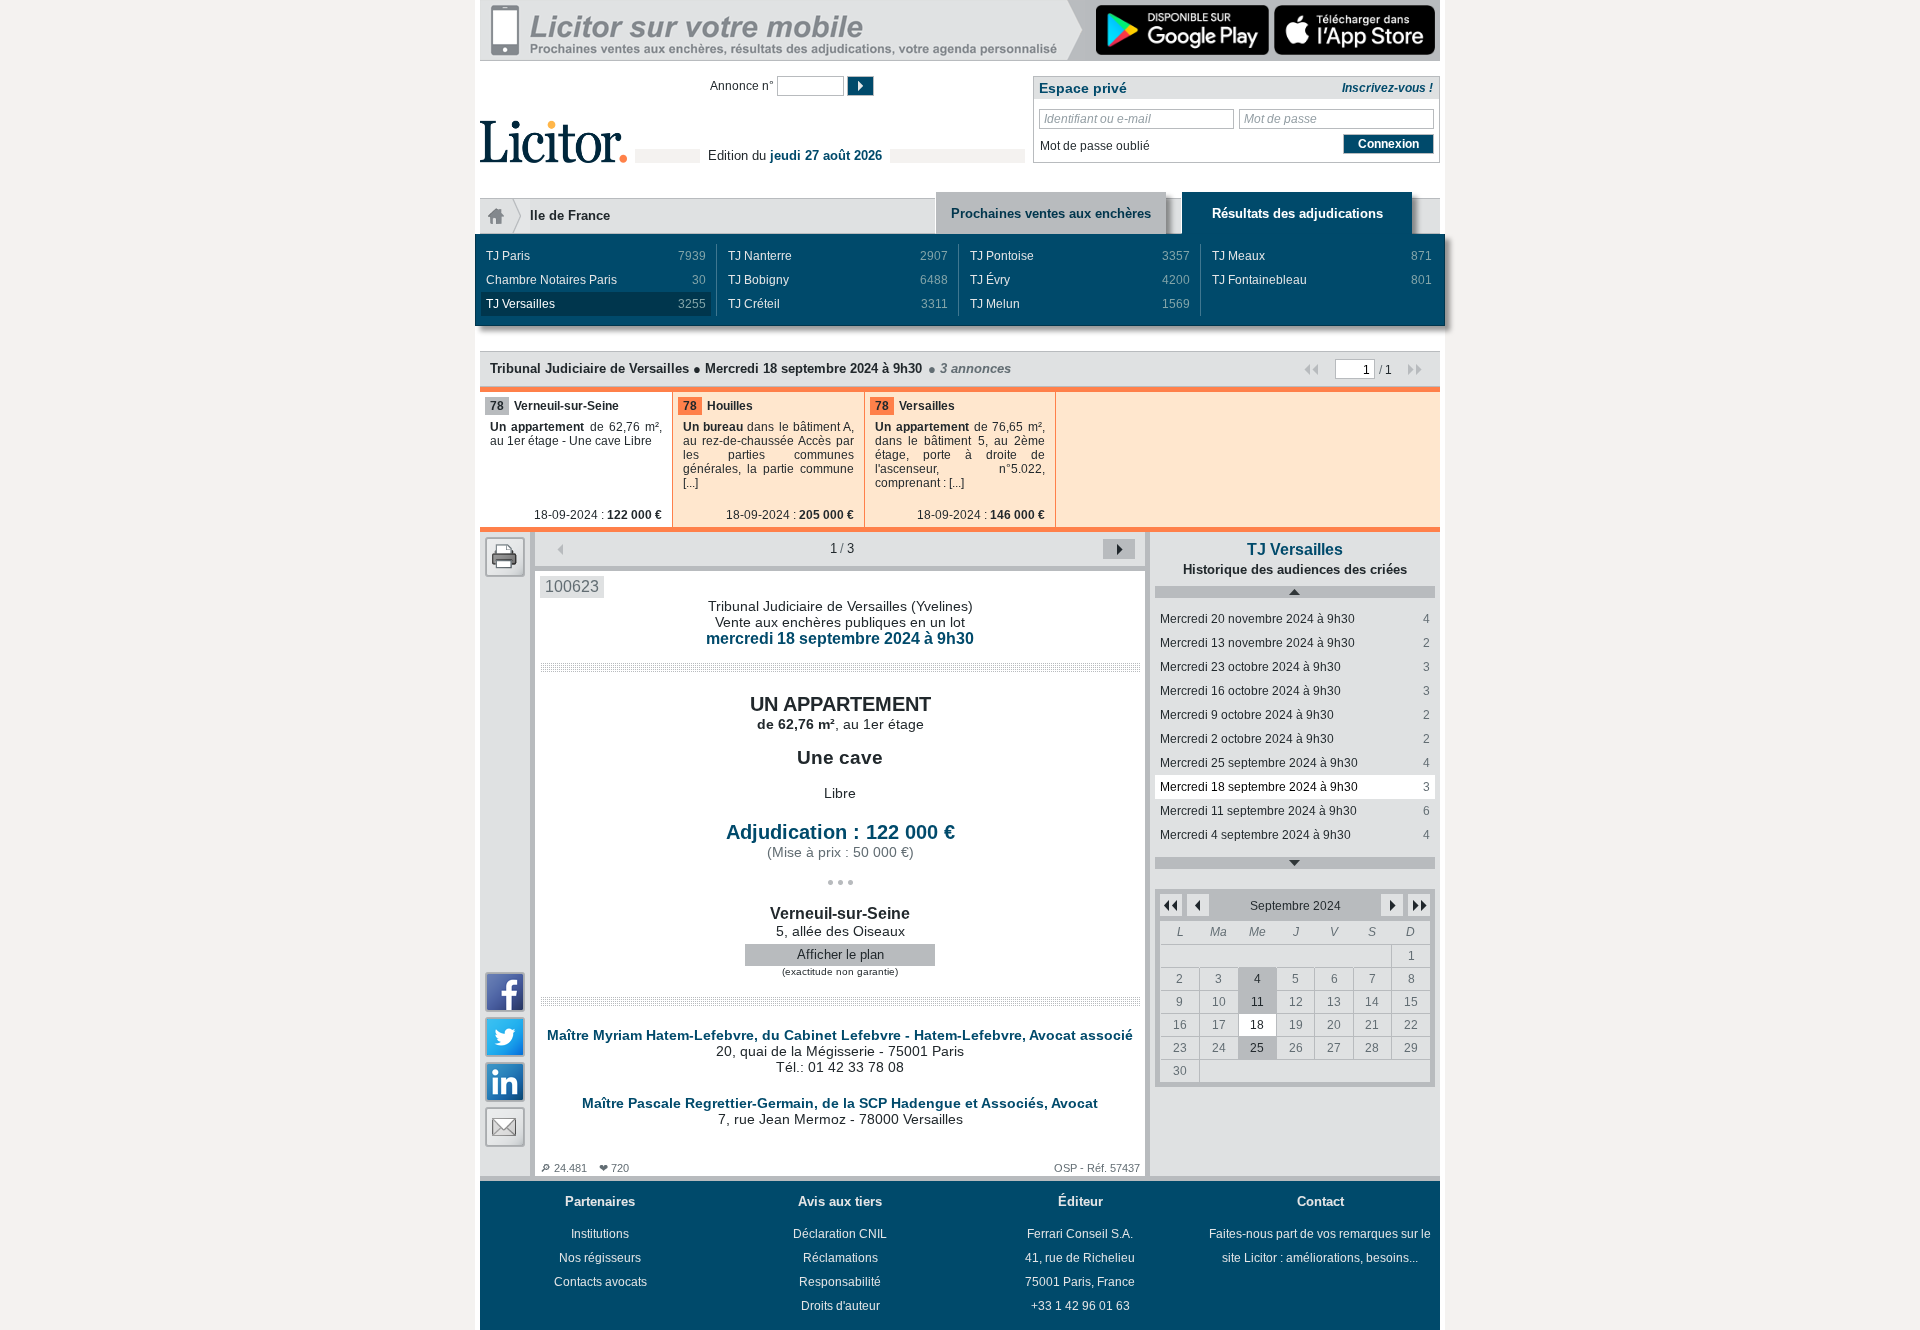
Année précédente (1171, 905)
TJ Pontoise (1080, 256)
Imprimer (505, 557)
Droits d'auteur (840, 1306)
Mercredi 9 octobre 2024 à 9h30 (1295, 715)
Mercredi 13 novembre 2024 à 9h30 (1295, 643)
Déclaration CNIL (840, 1234)
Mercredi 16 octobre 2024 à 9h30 (1295, 691)
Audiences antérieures (1295, 592)
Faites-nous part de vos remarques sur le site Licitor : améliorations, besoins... (1320, 1246)
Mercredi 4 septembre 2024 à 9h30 (1295, 835)
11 (1257, 1002)
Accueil (505, 216)
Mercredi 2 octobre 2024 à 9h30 (1295, 739)
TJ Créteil (838, 304)
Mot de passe (1280, 119)
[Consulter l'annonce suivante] (1119, 549)
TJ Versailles (596, 304)
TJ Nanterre (838, 256)
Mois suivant (1392, 905)
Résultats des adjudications (1297, 213)
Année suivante (1419, 905)
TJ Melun (1080, 304)
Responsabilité (840, 1282)
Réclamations (840, 1258)
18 (1257, 1025)
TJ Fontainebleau (1322, 280)
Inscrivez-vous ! (1387, 88)
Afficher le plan (840, 954)
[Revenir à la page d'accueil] (553, 118)
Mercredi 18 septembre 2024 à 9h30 (1295, 787)
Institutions (600, 1234)
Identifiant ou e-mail (1097, 119)
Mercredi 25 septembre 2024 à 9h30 (1295, 763)
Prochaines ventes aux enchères (1051, 213)
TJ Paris (596, 256)
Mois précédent (1198, 905)
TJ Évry (1080, 280)
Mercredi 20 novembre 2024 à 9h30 (1295, 619)
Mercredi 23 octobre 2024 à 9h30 (1295, 667)
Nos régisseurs (600, 1258)
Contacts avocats (600, 1282)
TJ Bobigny (838, 280)
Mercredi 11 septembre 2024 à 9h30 (1295, 811)
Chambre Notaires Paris (596, 280)
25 (1257, 1048)
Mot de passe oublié (1095, 146)
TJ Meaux (1322, 256)
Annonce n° (742, 86)
